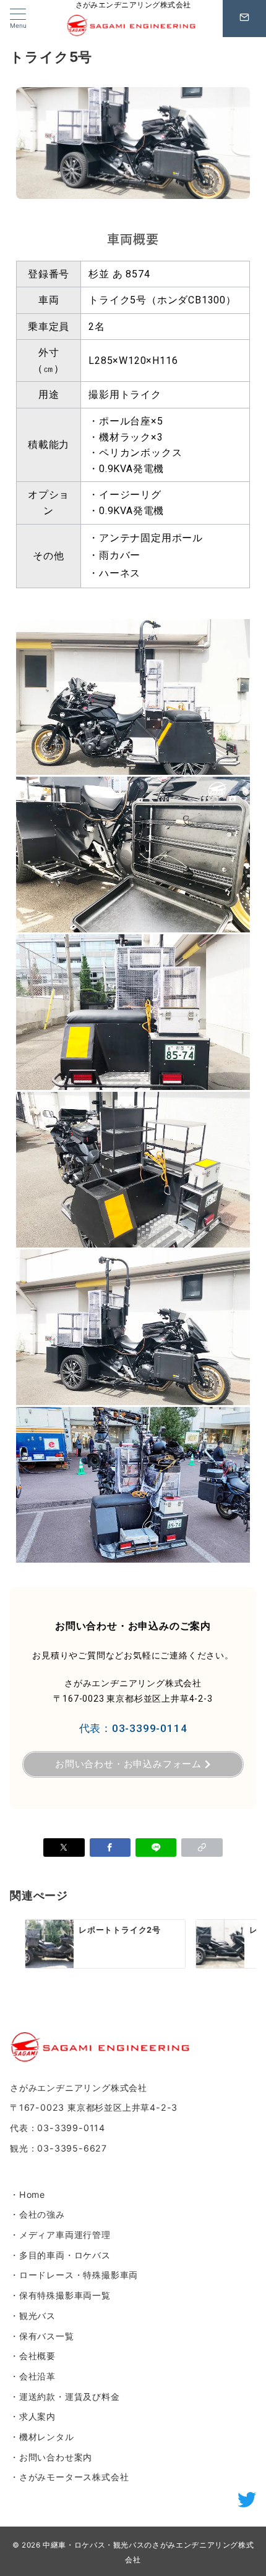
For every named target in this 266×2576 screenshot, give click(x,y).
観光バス (37, 2316)
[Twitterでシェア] (64, 1848)
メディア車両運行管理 (65, 2235)
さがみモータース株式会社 (74, 2477)
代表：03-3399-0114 (133, 1728)
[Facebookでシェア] (110, 1848)
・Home (28, 2194)
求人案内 (37, 2416)
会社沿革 (37, 2376)
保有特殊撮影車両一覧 (65, 2295)
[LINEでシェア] (156, 1848)
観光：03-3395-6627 (58, 2148)
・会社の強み (37, 2214)
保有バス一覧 (47, 2336)
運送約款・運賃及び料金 (70, 2397)
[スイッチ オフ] (244, 19)
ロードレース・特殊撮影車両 (79, 2275)
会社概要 (37, 2356)
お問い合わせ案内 (56, 2457)
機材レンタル (47, 2437)
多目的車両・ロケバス (65, 2255)
